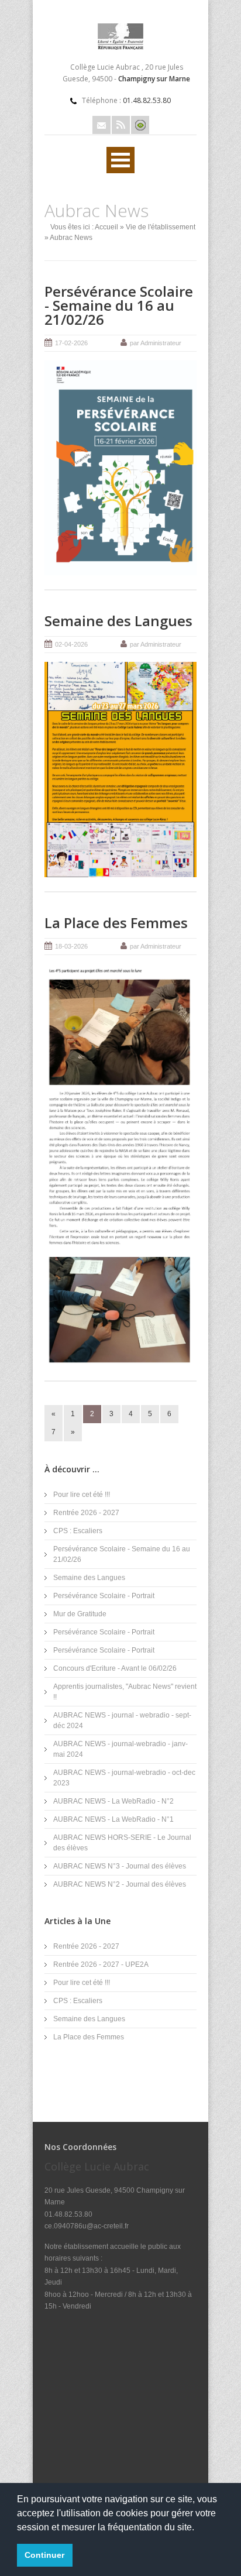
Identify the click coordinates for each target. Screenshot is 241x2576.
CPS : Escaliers (78, 1531)
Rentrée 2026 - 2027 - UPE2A (101, 1964)
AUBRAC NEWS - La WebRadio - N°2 (113, 1801)
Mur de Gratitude (80, 1614)
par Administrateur (156, 343)
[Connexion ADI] (140, 125)
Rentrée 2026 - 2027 (86, 1513)
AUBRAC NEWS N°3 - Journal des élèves (120, 1866)
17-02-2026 (71, 343)
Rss (121, 125)
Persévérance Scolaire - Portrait (104, 1596)
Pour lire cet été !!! (82, 1495)
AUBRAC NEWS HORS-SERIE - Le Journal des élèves (122, 1843)
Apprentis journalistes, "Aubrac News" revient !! (125, 1692)
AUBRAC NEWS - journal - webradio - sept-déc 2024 (122, 1720)
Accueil (106, 227)
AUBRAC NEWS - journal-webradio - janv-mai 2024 (120, 1749)
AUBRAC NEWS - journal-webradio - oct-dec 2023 (124, 1778)
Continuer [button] (44, 2555)
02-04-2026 (71, 644)
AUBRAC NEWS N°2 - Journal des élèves (120, 1884)
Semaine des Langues (118, 621)
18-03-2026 (71, 946)
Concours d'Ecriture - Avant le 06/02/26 (115, 1668)
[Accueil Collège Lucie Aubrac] (120, 47)
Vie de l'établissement (161, 227)
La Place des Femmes (116, 923)
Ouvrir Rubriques (120, 160)
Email (101, 125)
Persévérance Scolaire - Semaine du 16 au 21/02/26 (119, 305)
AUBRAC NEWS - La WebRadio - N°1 (113, 1819)
